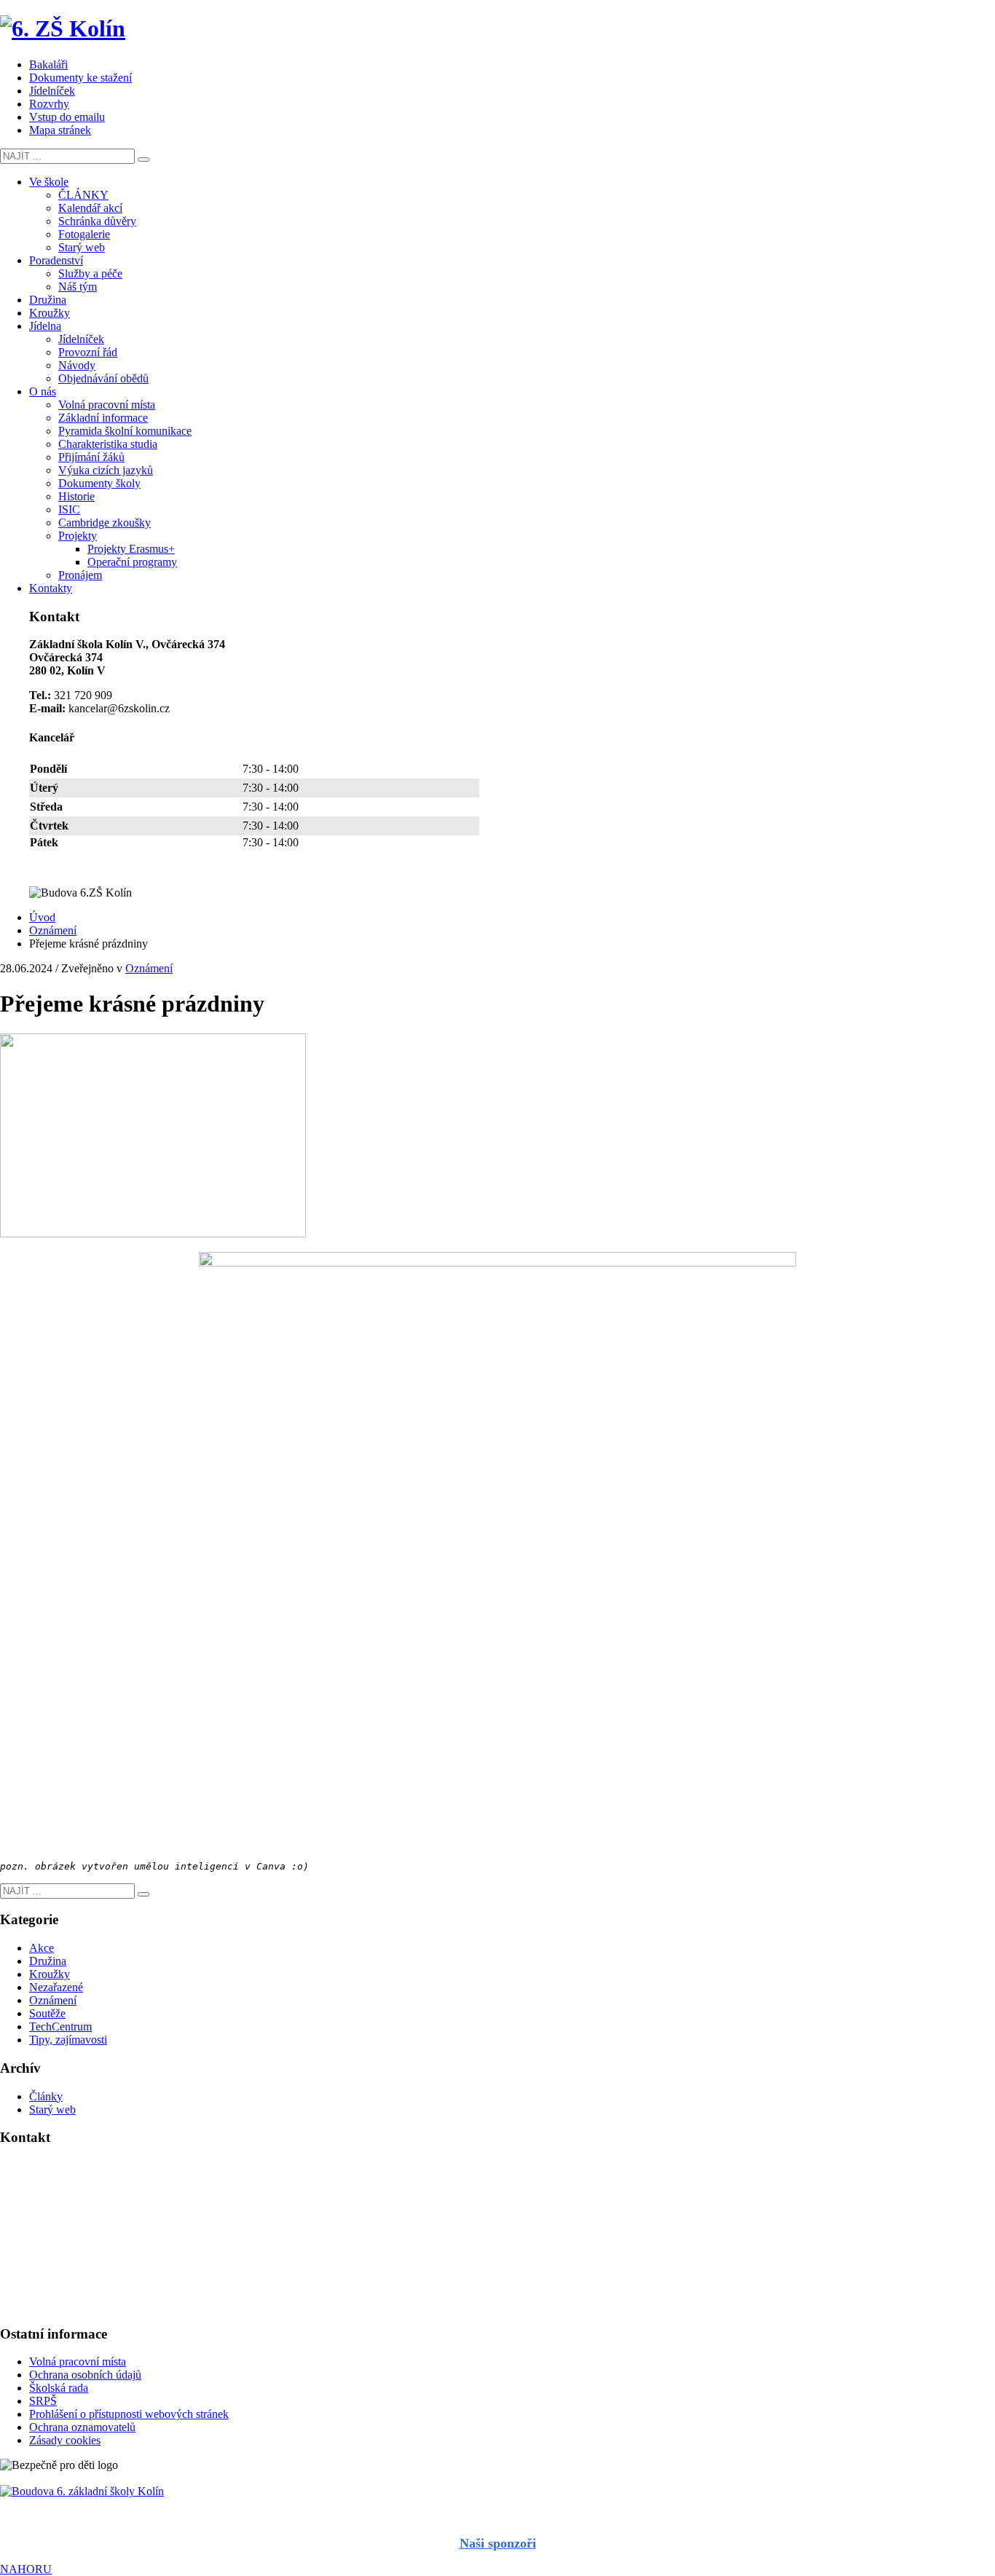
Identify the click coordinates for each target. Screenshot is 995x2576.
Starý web (52, 2110)
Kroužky (50, 1974)
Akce (42, 1948)
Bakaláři (48, 64)
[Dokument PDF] (497, 2492)
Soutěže (47, 2013)
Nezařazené (56, 1987)
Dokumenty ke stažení (80, 78)
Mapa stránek (60, 130)
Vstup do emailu (67, 117)
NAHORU (26, 2569)
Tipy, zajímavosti (68, 2040)
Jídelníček (52, 91)
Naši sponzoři (498, 2543)
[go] (143, 159)
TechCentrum (60, 2026)
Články (46, 2096)
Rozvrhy (49, 104)
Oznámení (149, 968)
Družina (48, 1961)
